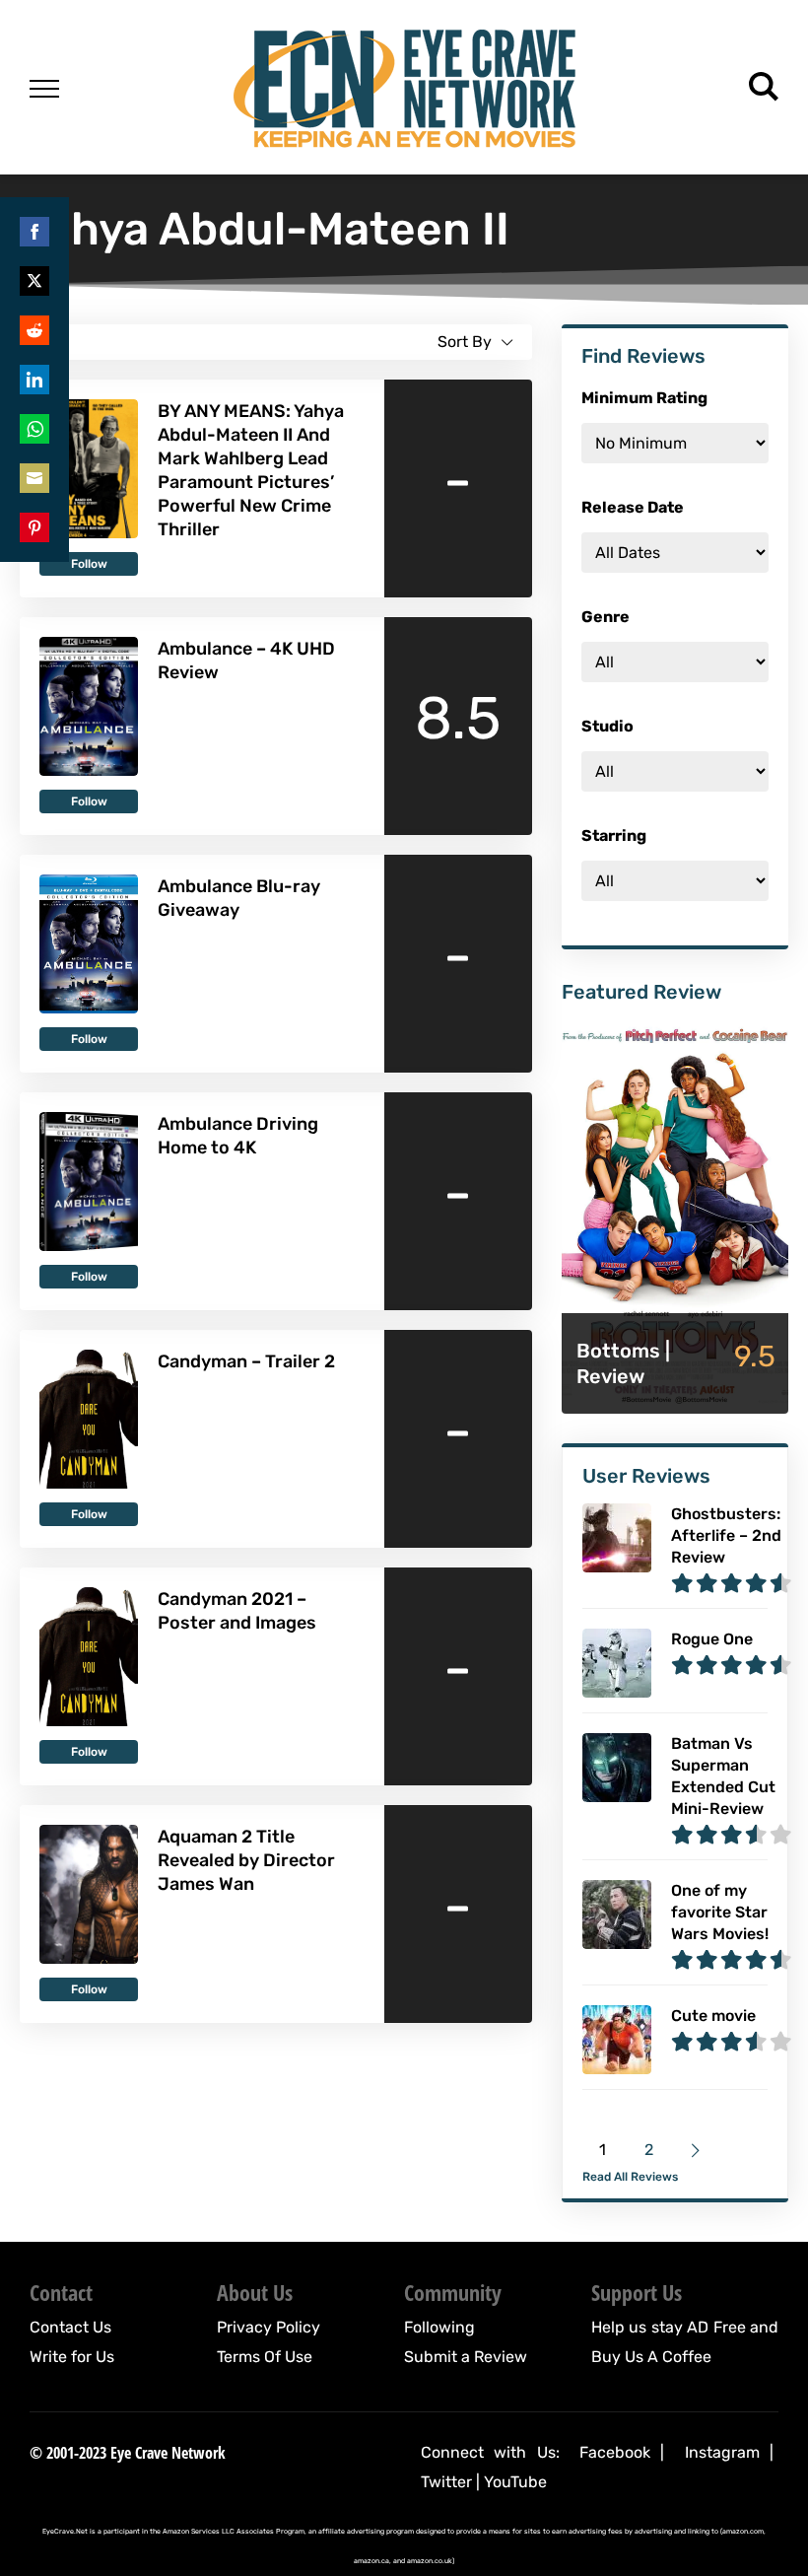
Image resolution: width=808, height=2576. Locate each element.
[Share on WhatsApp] (34, 429)
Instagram (722, 2452)
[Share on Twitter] (34, 281)
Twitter (446, 2482)
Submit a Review (466, 2357)
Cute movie (713, 2016)
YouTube (515, 2482)
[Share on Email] (34, 478)
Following (439, 2327)
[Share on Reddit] (34, 330)
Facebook (615, 2452)
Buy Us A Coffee (651, 2357)
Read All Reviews (630, 2177)
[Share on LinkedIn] (34, 380)
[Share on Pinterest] (34, 527)
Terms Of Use (265, 2357)
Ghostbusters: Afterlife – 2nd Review (726, 1535)
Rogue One (712, 1639)
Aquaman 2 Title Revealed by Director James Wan (246, 1860)
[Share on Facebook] (34, 232)
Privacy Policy (269, 2327)
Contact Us (70, 2327)
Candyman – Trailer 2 (246, 1361)
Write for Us (72, 2357)
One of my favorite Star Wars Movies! (720, 1912)
